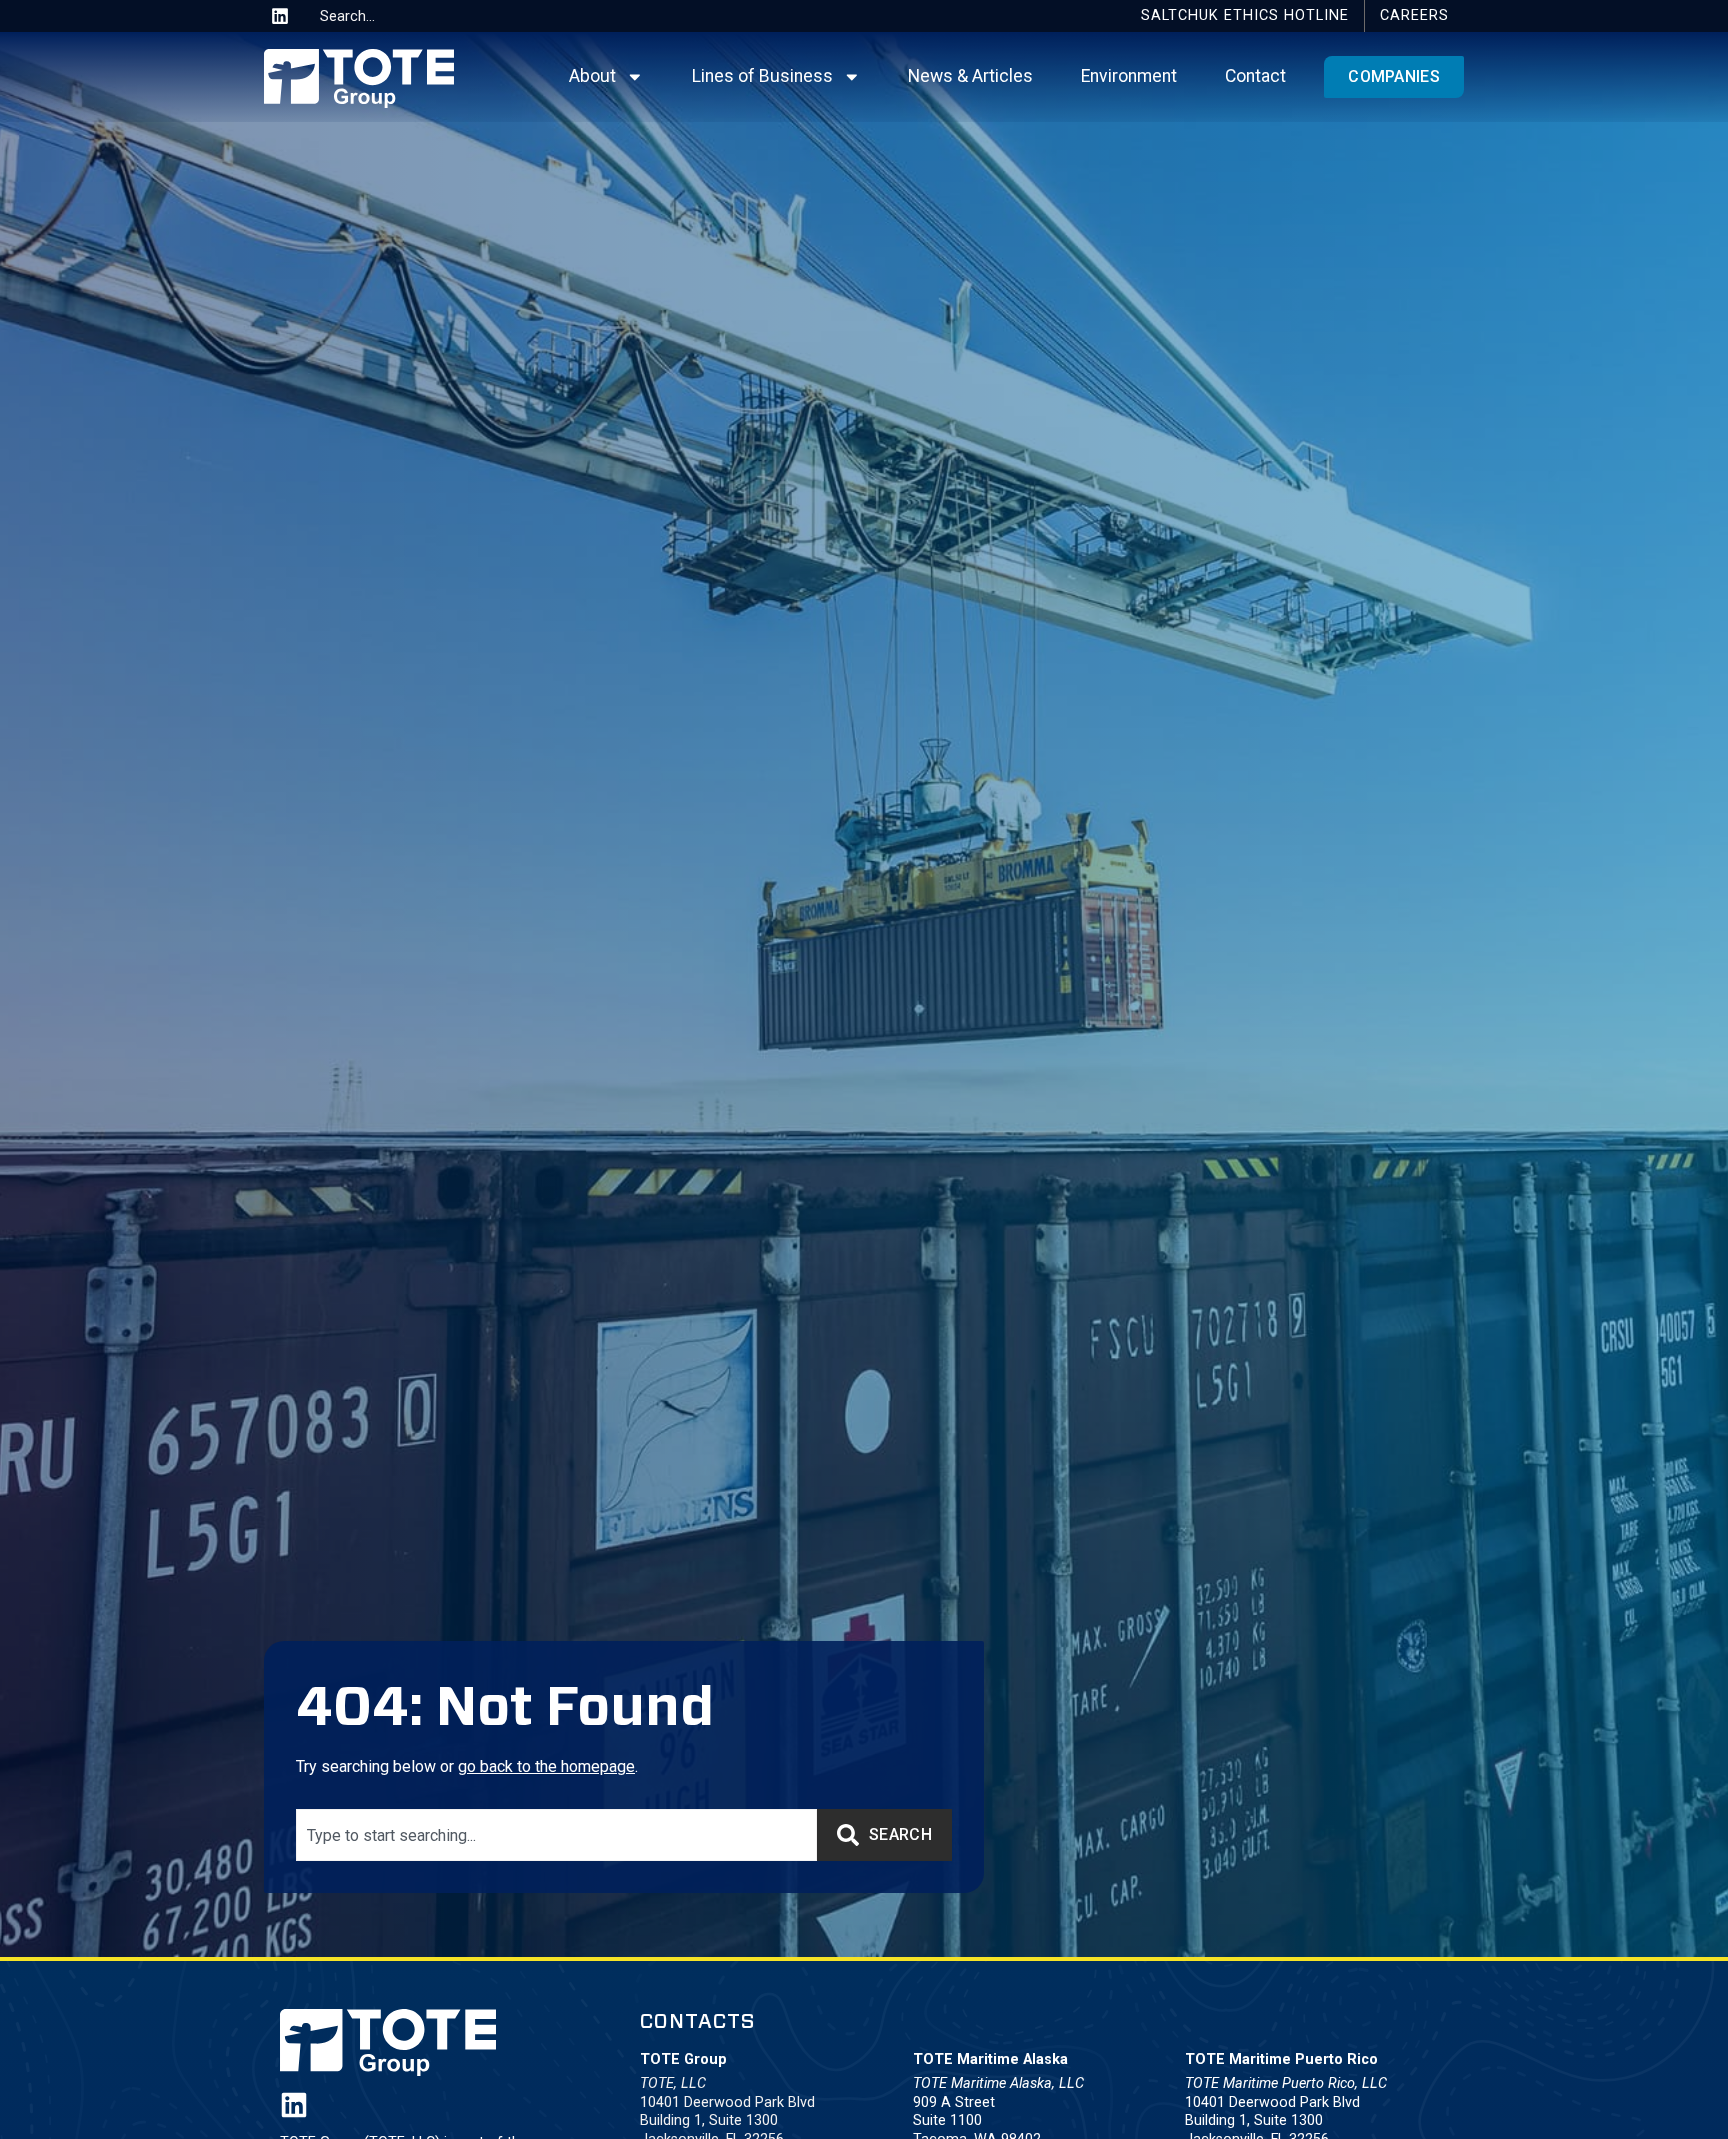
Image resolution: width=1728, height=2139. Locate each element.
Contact (1255, 76)
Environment (1129, 76)
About (592, 76)
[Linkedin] (280, 16)
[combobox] (387, 16)
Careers (1414, 15)
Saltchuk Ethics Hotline (1245, 15)
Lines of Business (762, 76)
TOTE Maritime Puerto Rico (1281, 2059)
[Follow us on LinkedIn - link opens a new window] (294, 2105)
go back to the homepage (546, 1766)
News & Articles (970, 76)
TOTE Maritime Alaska (990, 2059)
